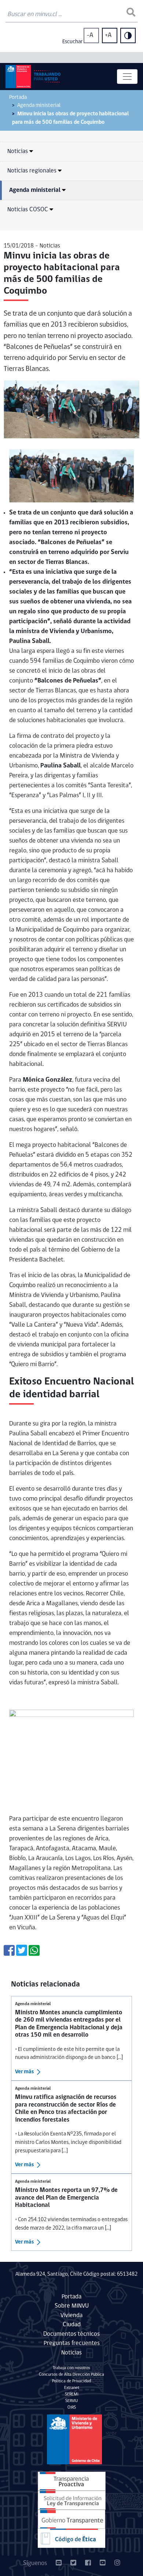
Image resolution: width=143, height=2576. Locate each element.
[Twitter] (73, 2564)
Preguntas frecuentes (72, 2343)
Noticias (18, 151)
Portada (18, 98)
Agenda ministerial (39, 106)
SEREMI (72, 2394)
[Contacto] (59, 2564)
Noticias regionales (32, 171)
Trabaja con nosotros (71, 2368)
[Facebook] (88, 2564)
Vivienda (71, 2315)
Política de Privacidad (71, 2381)
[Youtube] (103, 2564)
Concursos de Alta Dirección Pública (71, 2375)
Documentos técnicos (71, 2334)
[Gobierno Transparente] (71, 2519)
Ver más (25, 2072)
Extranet (72, 2388)
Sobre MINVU (72, 2306)
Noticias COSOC (28, 210)
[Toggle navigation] (127, 77)
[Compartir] (9, 1953)
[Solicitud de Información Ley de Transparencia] (72, 2500)
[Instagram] (117, 2564)
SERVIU (71, 2401)
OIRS (72, 2408)
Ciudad (72, 2325)
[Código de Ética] (71, 2538)
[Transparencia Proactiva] (72, 2481)
